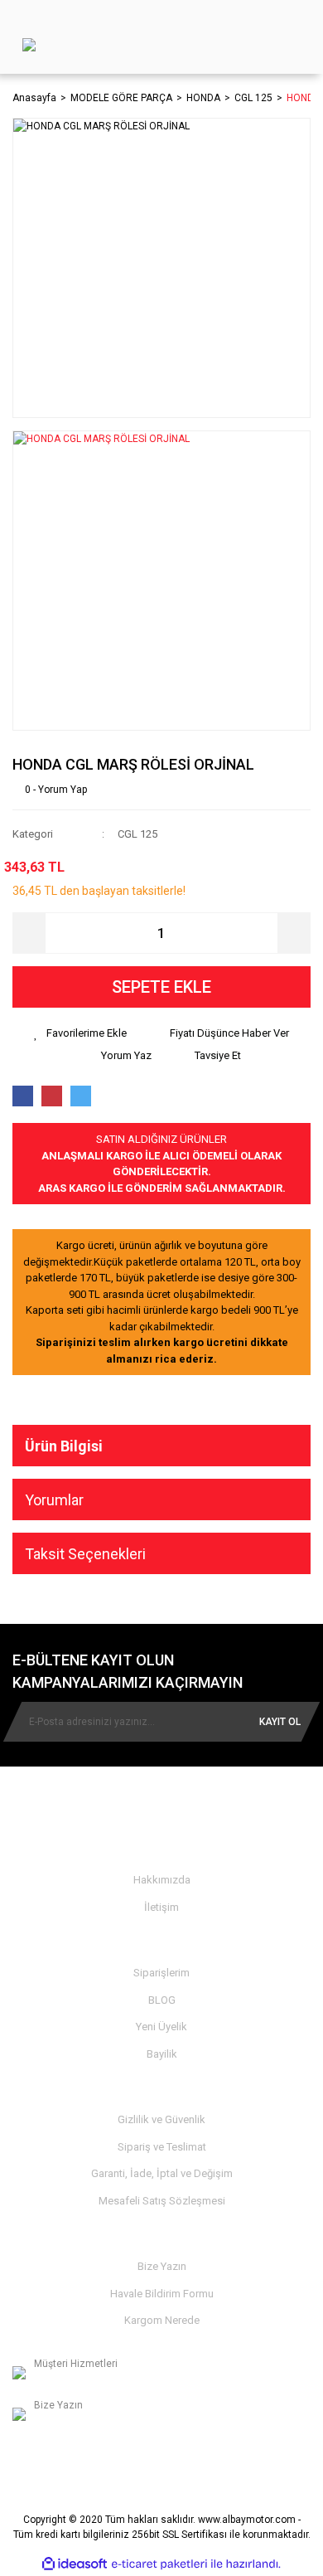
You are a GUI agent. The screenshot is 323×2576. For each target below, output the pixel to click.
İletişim (161, 1907)
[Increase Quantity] (294, 933)
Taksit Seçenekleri (85, 1554)
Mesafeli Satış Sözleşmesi (162, 2201)
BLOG (162, 2000)
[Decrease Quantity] (29, 933)
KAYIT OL (280, 1722)
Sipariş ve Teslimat (162, 2147)
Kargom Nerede (162, 2320)
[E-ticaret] (159, 2564)
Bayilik (162, 2054)
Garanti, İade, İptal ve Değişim (162, 2173)
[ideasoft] (75, 2564)
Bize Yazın (162, 2266)
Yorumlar (54, 1500)
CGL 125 (137, 834)
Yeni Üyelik (161, 2027)
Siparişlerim (161, 1973)
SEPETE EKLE (161, 987)
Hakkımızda (162, 1880)
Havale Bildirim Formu (162, 2294)
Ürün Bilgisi (64, 1446)
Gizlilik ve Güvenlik (161, 2119)
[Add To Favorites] (80, 1033)
